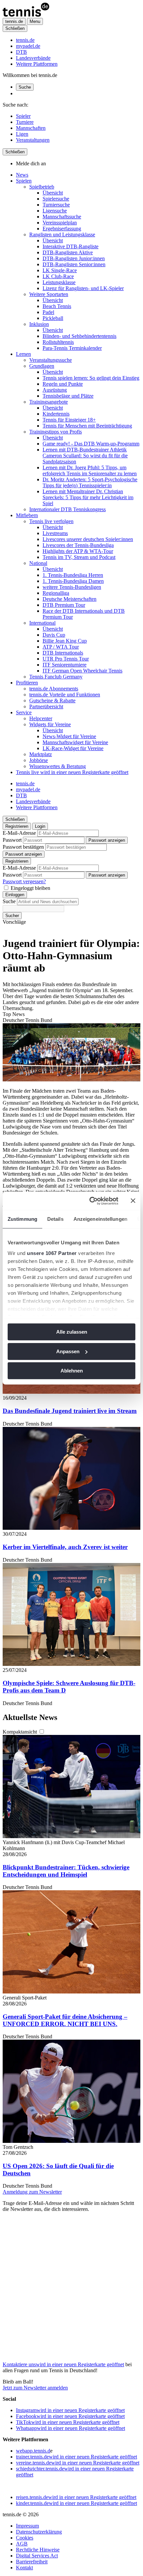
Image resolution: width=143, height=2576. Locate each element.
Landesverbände (33, 58)
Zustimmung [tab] (22, 1219)
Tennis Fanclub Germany (56, 677)
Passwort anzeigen (107, 840)
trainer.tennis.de (76, 2457)
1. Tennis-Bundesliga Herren (73, 575)
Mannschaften (31, 128)
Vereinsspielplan (60, 223)
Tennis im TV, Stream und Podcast (79, 557)
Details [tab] (55, 1219)
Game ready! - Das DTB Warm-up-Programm (91, 444)
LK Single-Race (60, 270)
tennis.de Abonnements (54, 689)
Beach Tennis (57, 306)
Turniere (25, 122)
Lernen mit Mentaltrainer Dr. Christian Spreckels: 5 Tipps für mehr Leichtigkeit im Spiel (88, 497)
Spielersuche (56, 199)
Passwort (12, 840)
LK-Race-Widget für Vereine (73, 748)
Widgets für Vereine (50, 724)
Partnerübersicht (46, 706)
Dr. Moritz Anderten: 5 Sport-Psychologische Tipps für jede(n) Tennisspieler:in (90, 482)
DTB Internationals (63, 653)
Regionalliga (56, 593)
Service (24, 712)
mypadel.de (28, 46)
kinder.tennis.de (76, 2503)
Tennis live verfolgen (51, 521)
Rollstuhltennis (58, 342)
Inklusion (39, 324)
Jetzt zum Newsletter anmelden (35, 2388)
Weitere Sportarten (49, 294)
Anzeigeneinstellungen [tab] (100, 1219)
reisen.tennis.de (76, 2497)
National (38, 563)
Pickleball (53, 318)
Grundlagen (42, 366)
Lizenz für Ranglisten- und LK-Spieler (83, 288)
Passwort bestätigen (23, 847)
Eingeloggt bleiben (30, 888)
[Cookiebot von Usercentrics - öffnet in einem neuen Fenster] (90, 1201)
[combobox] (48, 902)
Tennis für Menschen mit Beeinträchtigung (87, 426)
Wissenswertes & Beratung (58, 766)
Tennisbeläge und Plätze (68, 396)
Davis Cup (54, 635)
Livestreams (55, 533)
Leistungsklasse (59, 282)
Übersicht (53, 193)
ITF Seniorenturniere (65, 665)
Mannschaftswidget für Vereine (75, 742)
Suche (25, 87)
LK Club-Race (58, 276)
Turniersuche (56, 205)
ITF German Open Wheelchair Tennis (82, 671)
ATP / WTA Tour (61, 647)
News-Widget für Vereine (69, 736)
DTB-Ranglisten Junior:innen (74, 258)
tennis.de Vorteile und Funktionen (65, 695)
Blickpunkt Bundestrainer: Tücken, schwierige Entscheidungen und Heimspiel (66, 1871)
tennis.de (25, 40)
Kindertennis (56, 414)
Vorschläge (14, 922)
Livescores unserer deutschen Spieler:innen (88, 539)
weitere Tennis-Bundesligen (72, 587)
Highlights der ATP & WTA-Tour (78, 551)
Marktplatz (41, 754)
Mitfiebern (27, 515)
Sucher (12, 916)
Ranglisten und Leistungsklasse (62, 234)
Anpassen (68, 1351)
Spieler (23, 116)
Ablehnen (72, 1371)
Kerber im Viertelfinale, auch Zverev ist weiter (65, 1547)
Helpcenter (41, 718)
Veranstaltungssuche (51, 360)
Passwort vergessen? (24, 881)
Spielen (24, 181)
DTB (21, 52)
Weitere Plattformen (37, 64)
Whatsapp (71, 2428)
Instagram (70, 2410)
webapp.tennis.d (33, 2451)
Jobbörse (39, 760)
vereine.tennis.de (78, 2463)
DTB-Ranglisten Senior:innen (74, 264)
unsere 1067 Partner (52, 1253)
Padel (48, 312)
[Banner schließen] (133, 1201)
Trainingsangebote (49, 402)
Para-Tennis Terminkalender (72, 348)
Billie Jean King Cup (65, 641)
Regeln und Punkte (63, 384)
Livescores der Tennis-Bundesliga (78, 545)
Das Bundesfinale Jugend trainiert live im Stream (70, 1411)
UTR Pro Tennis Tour (66, 659)
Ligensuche (55, 211)
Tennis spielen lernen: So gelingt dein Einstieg (91, 378)
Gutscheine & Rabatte (52, 701)
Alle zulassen (72, 1332)
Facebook (70, 2416)
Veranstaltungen (33, 140)
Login (40, 826)
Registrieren (17, 826)
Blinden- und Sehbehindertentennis (79, 336)
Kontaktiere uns (63, 2364)
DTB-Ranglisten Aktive (68, 252)
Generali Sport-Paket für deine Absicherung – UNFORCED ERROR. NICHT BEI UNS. (65, 2020)
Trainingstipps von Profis (56, 432)
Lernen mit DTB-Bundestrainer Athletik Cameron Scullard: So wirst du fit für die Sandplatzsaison (85, 456)
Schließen (15, 28)
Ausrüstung (55, 390)
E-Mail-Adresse (19, 833)
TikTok (68, 2422)
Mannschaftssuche (62, 217)
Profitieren (27, 683)
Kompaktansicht (20, 1732)
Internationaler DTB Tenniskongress (68, 509)
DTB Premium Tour (64, 605)
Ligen (22, 134)
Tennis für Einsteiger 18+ (69, 420)
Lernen (23, 354)
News (22, 175)
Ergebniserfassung (62, 229)
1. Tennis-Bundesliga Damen (73, 581)
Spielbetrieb (42, 187)
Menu (35, 21)
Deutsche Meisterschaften (70, 599)
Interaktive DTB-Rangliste (71, 246)
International (42, 623)
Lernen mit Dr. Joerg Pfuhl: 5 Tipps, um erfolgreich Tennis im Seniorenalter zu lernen (90, 470)
